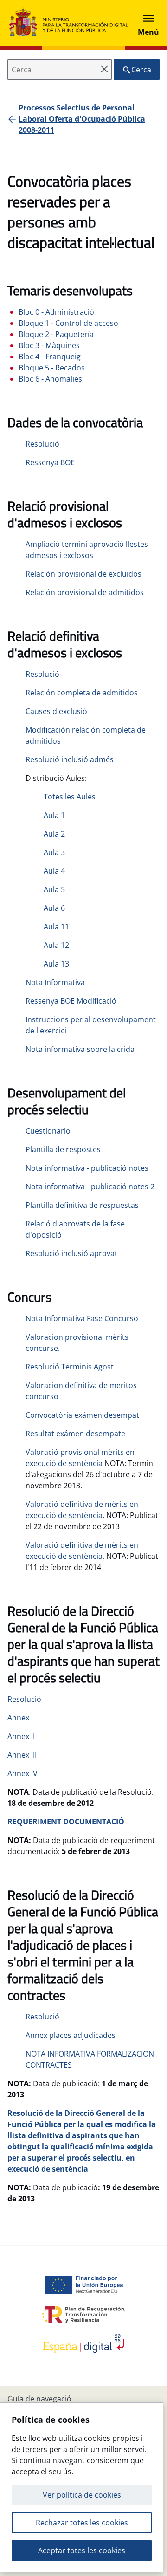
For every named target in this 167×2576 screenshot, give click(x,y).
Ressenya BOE (50, 462)
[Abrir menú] (148, 23)
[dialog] (82, 2487)
